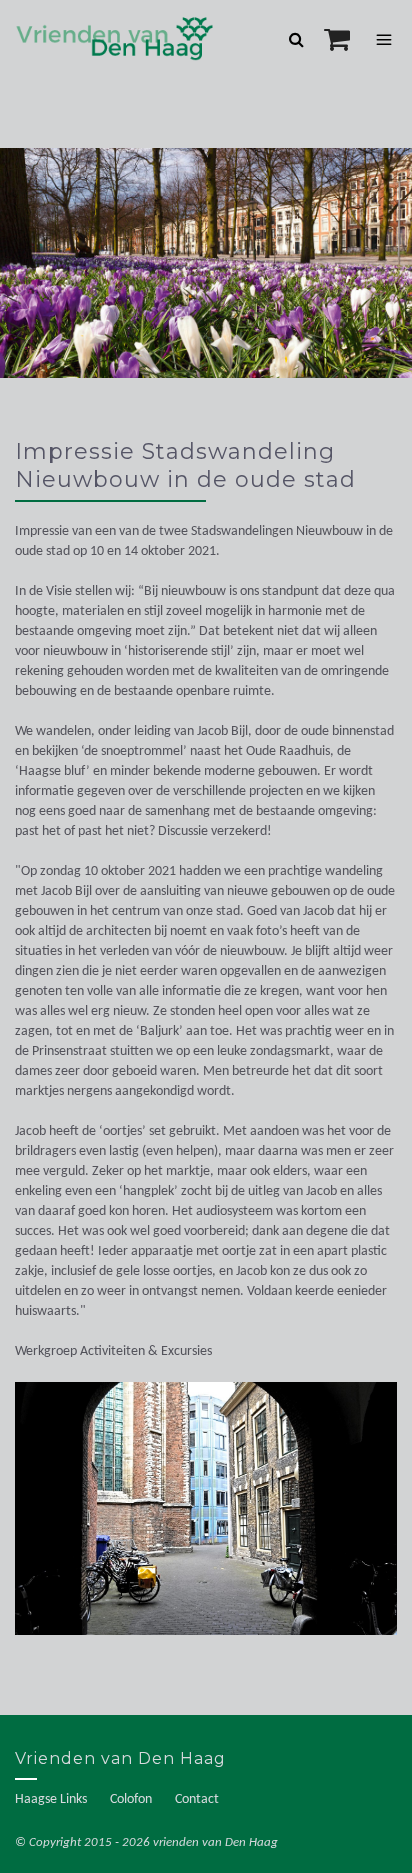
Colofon (131, 1799)
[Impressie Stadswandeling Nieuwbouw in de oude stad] (206, 1519)
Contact (197, 1799)
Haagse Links (51, 1799)
